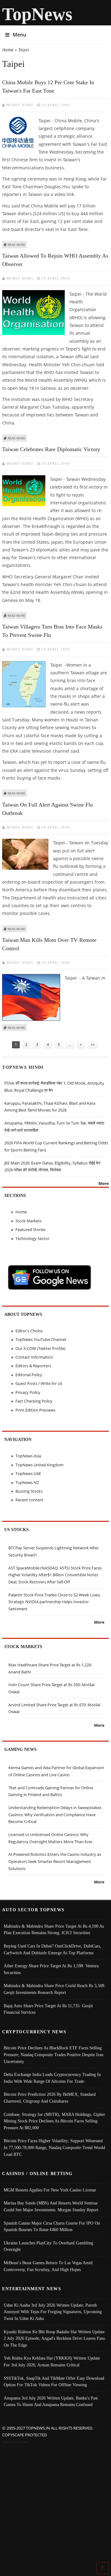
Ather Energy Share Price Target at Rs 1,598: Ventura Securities (51, 1969)
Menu (19, 35)
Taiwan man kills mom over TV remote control (49, 944)
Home (8, 50)
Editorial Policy (29, 1375)
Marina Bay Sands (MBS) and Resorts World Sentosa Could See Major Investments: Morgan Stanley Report (51, 2206)
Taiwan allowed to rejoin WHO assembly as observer (55, 260)
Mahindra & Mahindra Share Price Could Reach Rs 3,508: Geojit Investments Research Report (55, 1989)
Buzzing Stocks (29, 1491)
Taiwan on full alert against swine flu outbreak (47, 809)
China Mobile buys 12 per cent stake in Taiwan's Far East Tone (48, 87)
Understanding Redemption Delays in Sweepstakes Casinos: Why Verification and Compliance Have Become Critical (55, 1815)
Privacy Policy (28, 1392)
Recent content (29, 1500)
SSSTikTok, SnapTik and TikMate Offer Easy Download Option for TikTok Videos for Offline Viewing (54, 2382)
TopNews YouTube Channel (41, 1339)
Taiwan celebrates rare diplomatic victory (51, 449)
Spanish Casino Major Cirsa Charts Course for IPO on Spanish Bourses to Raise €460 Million (52, 2226)
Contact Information (34, 1357)
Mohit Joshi (20, 105)
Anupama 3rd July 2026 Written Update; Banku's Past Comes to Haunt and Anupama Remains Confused (51, 2401)
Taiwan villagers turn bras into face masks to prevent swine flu (52, 631)
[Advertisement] (55, 2504)
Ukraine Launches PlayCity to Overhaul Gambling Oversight (48, 2246)
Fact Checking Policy (34, 1401)
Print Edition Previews (35, 1410)
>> (93, 1044)
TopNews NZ (27, 1482)
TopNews (37, 14)
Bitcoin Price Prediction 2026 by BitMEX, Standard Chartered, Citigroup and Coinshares (50, 2098)
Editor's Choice (29, 1331)
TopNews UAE (28, 1473)
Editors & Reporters (33, 1366)
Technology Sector (32, 1238)
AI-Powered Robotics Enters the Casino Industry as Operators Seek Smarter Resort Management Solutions (55, 1861)
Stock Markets (29, 1221)
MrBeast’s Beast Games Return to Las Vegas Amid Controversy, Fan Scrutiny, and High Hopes (48, 2266)
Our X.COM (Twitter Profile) (40, 1348)
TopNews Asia (28, 1456)
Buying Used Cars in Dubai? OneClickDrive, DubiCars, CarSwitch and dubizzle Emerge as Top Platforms (52, 1949)
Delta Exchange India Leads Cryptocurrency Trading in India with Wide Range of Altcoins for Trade (52, 2078)
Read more (16, 245)
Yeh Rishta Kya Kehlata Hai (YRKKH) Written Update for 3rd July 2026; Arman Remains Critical (52, 2361)
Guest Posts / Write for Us (39, 1383)
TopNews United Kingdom (39, 1465)
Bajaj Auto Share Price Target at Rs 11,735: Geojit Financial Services (48, 2009)
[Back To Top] (103, 2568)
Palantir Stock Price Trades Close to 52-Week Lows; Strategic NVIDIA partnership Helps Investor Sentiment (54, 1602)
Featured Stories (31, 1229)
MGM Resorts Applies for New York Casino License (50, 2190)
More (104, 1183)
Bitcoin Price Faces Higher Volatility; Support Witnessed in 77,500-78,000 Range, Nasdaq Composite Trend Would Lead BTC (54, 2147)
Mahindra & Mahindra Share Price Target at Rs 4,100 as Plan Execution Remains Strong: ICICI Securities (54, 1930)
